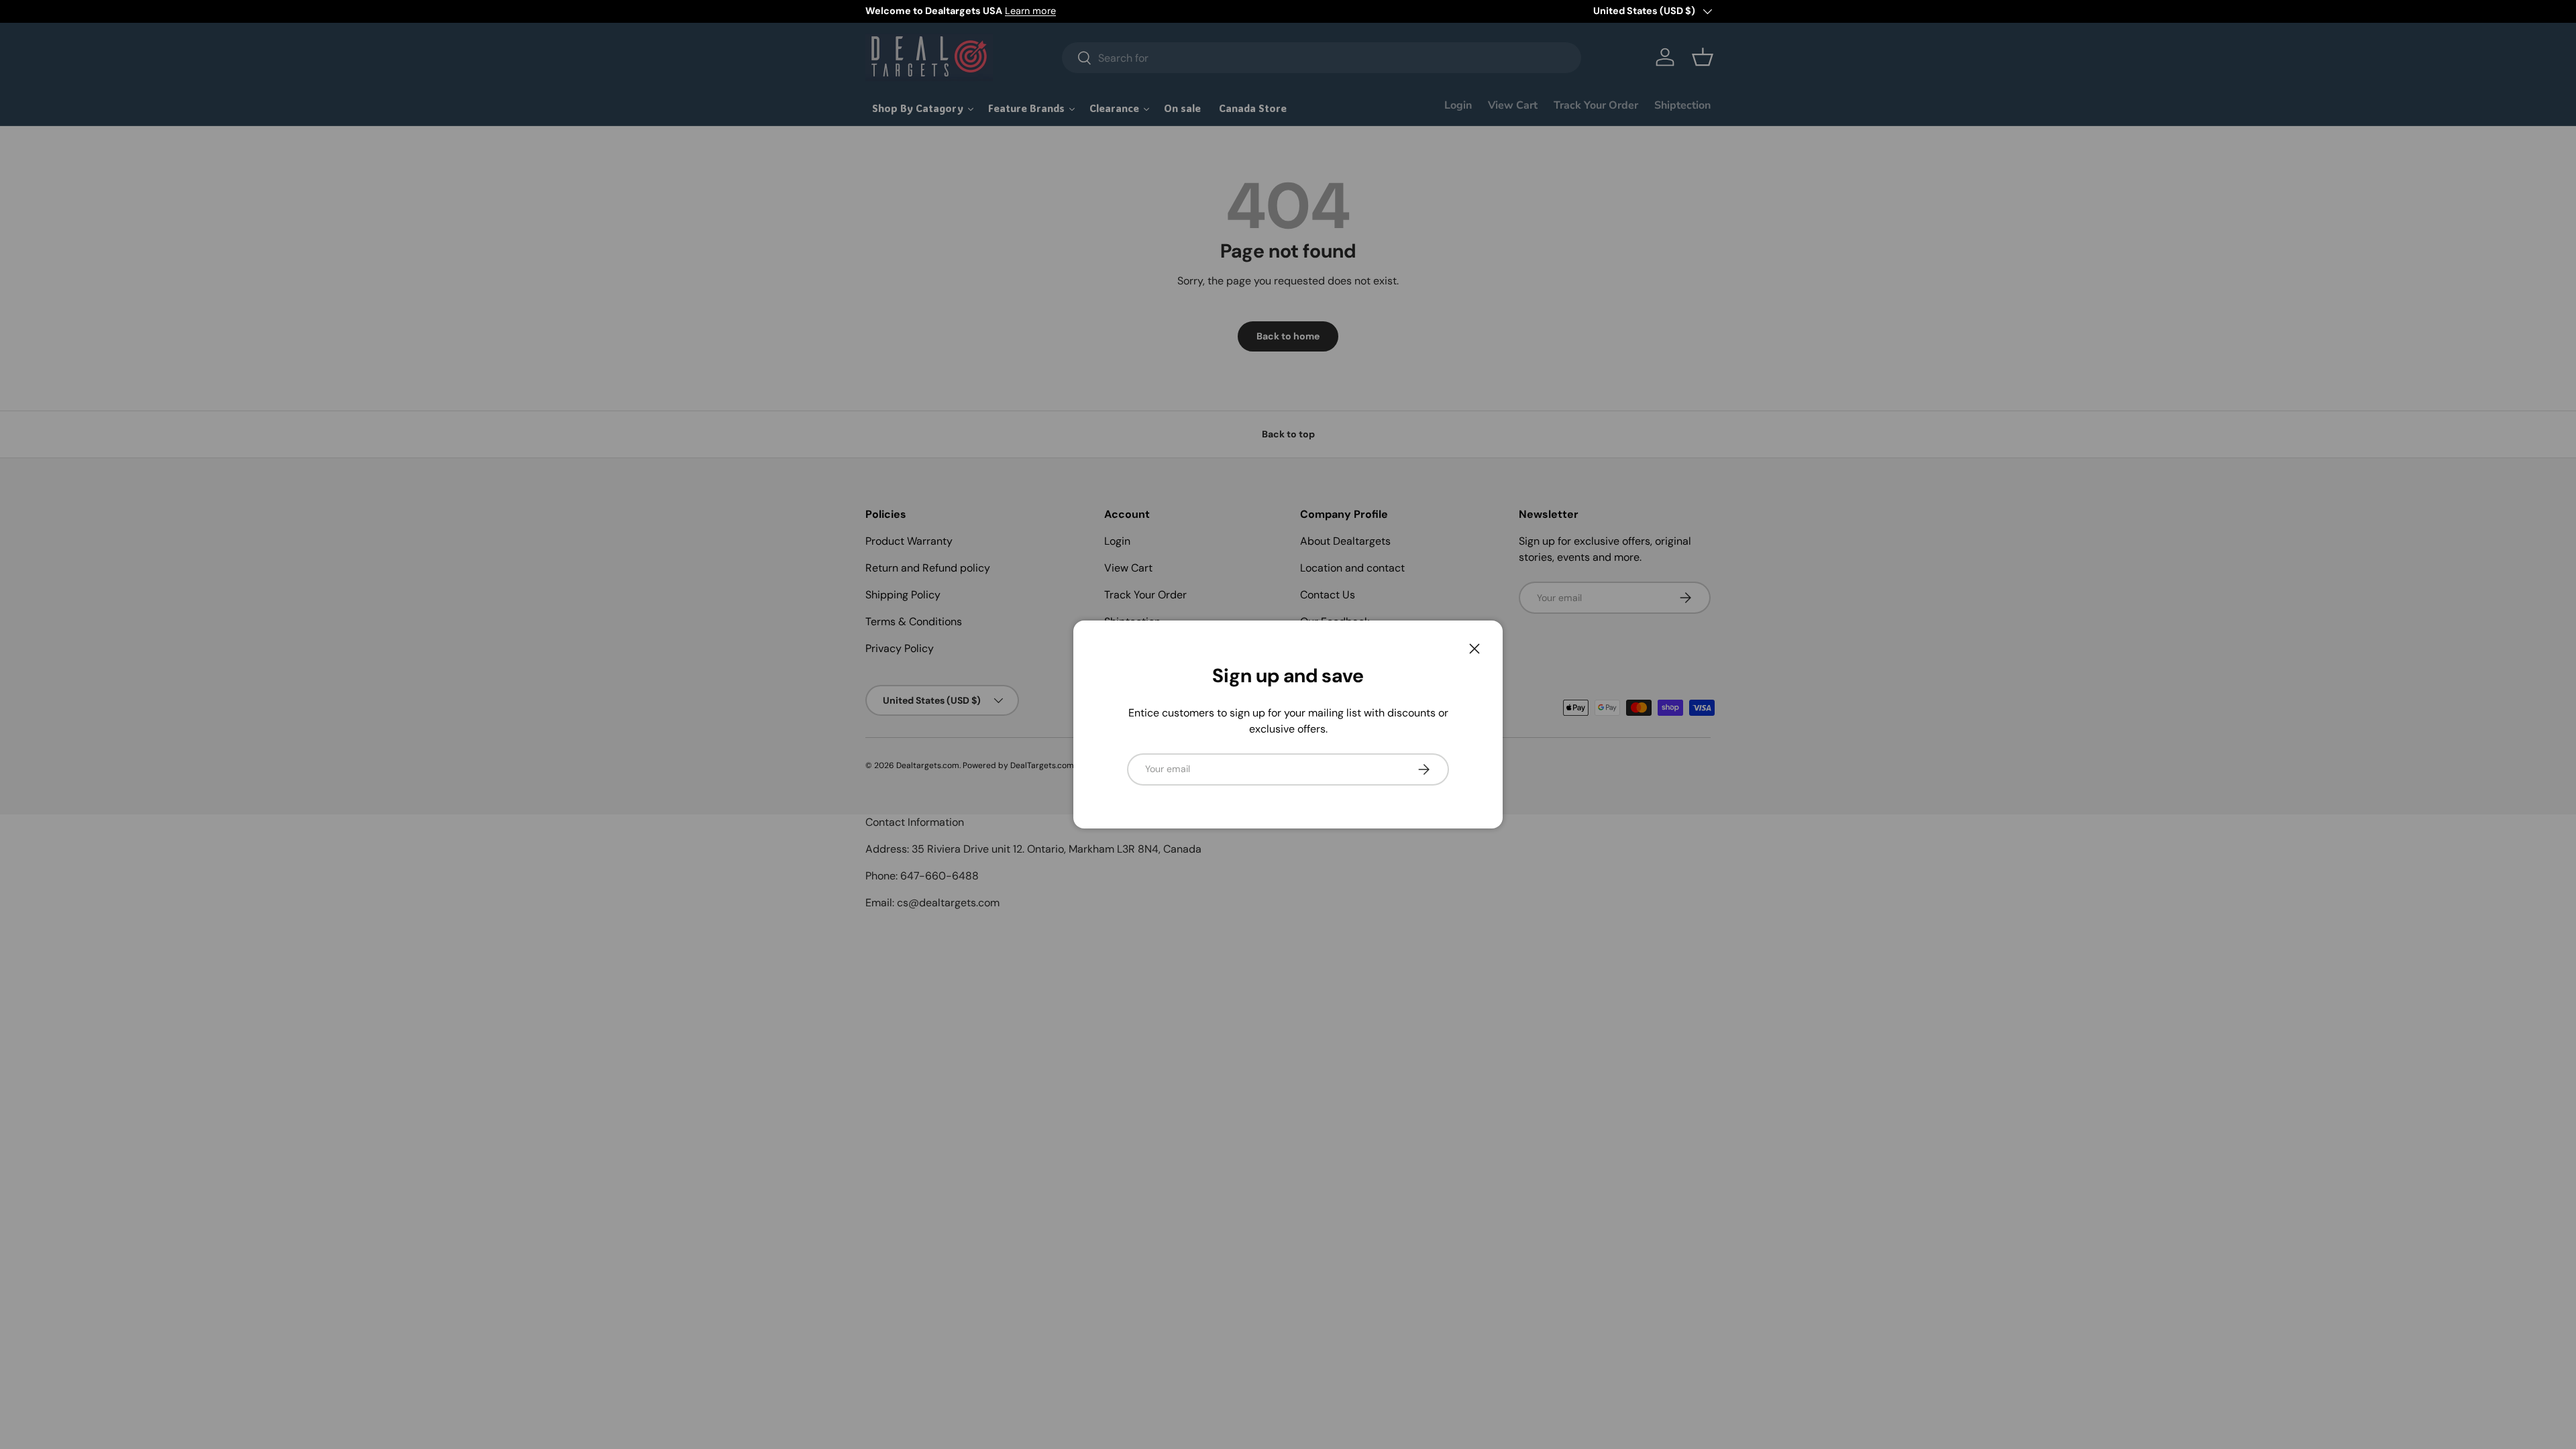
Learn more (1030, 11)
